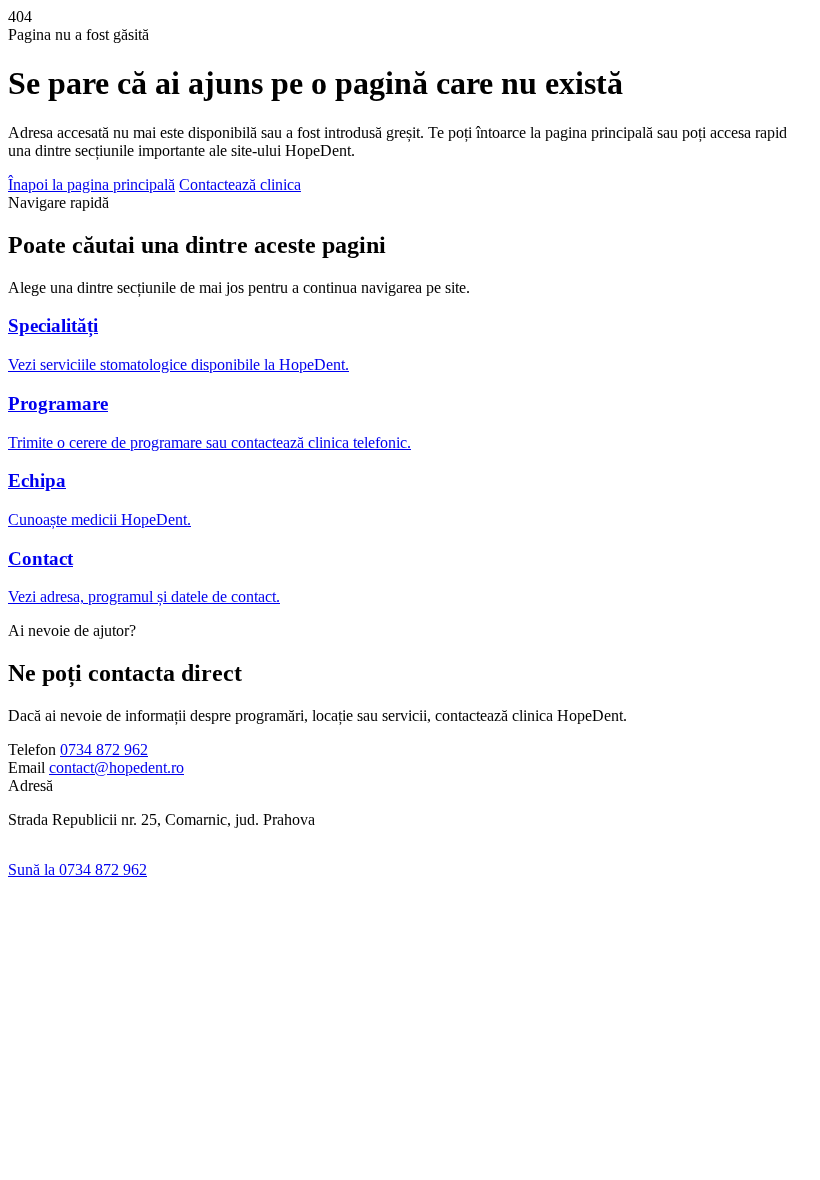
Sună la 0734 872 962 (77, 869)
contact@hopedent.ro (116, 767)
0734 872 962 (104, 749)
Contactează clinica (240, 184)
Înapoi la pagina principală (91, 184)
